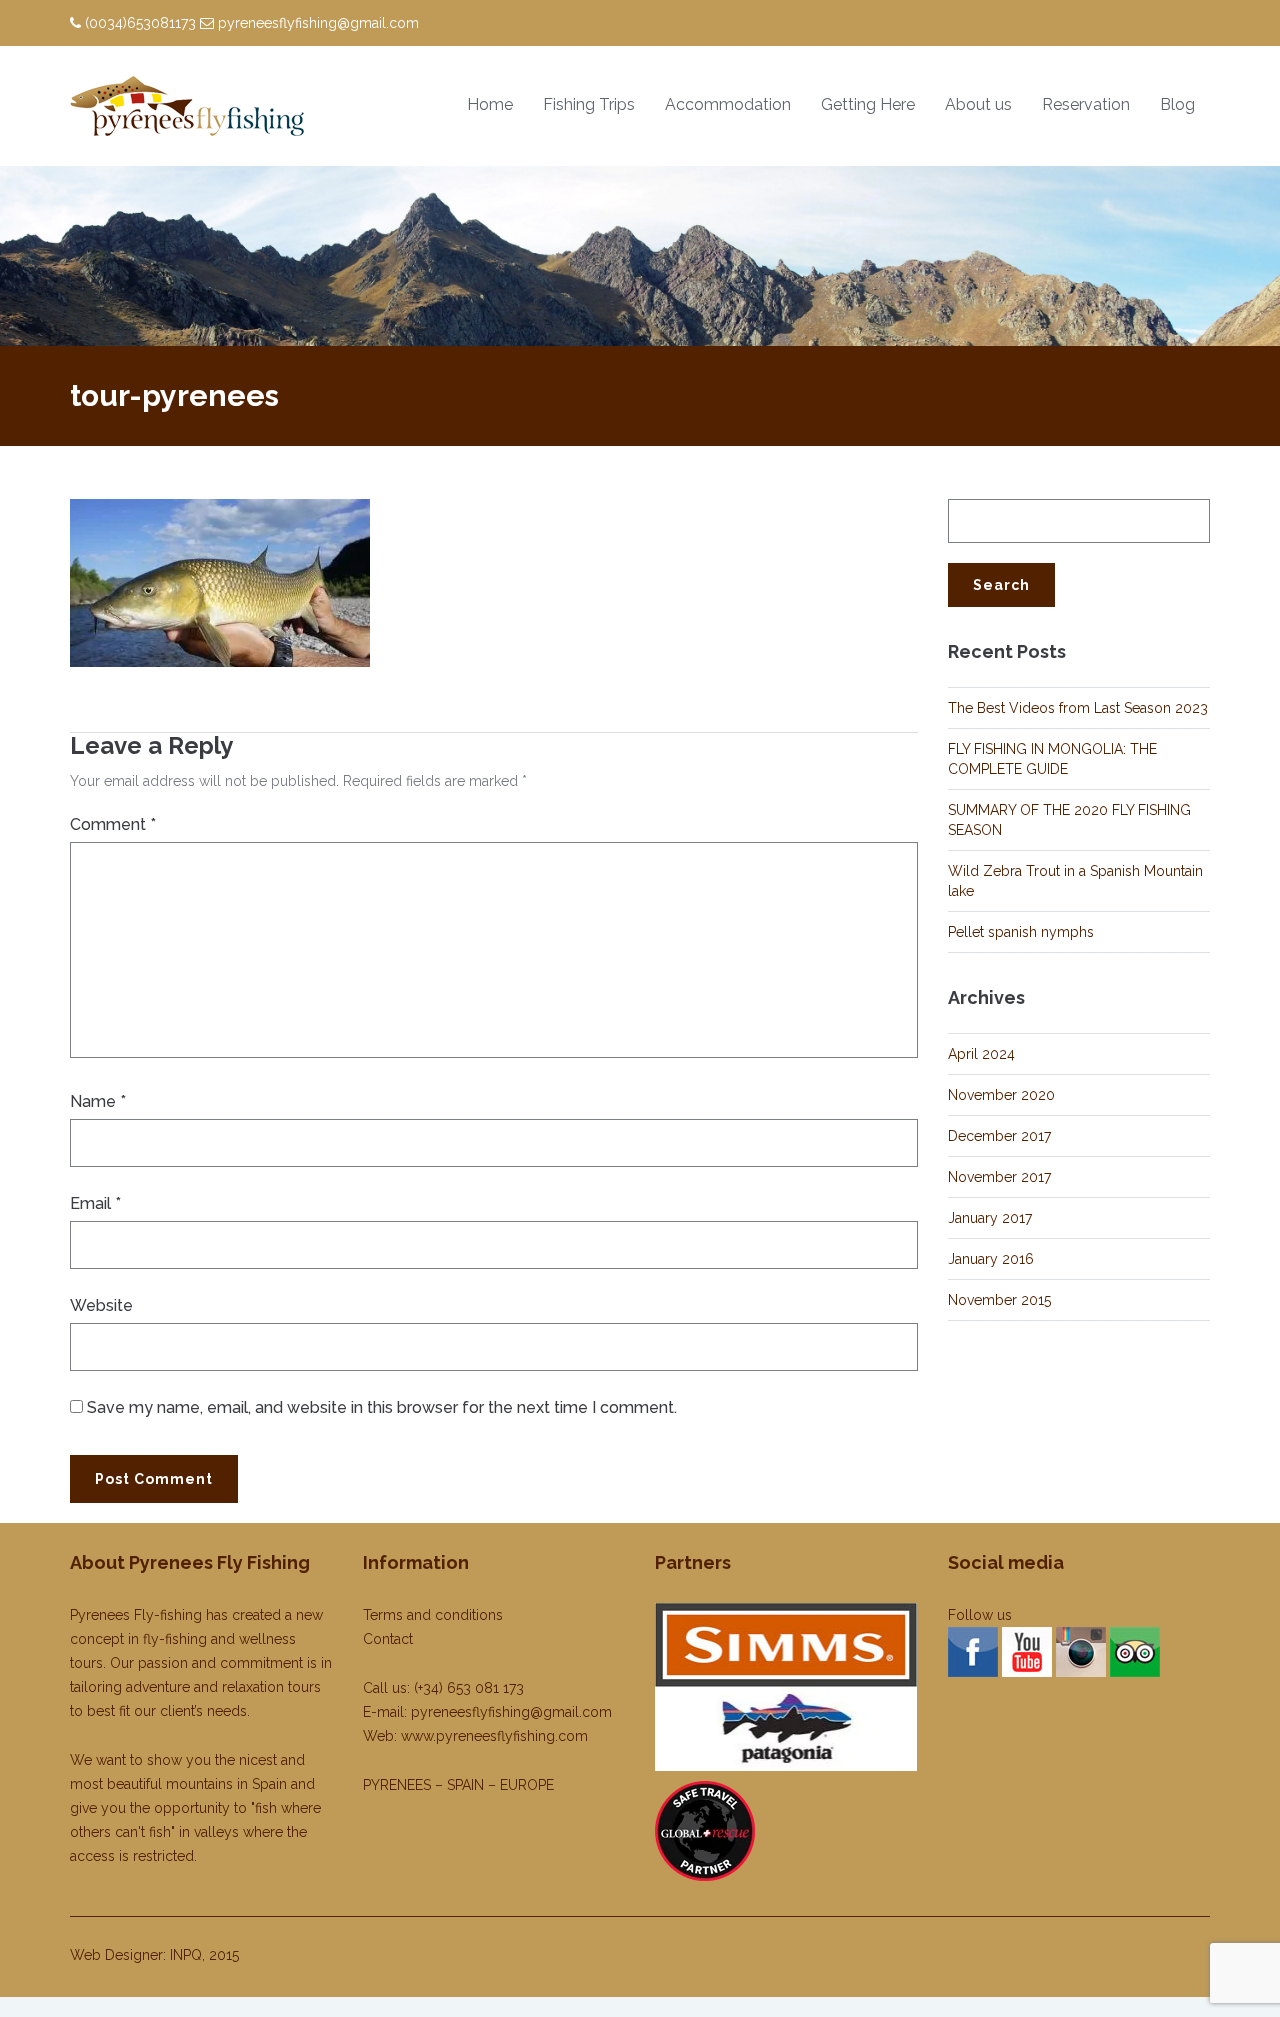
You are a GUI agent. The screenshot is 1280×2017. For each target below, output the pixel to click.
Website (101, 1305)
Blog (1177, 104)
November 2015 (999, 1300)
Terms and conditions (433, 1615)
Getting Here (868, 104)
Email (95, 1203)
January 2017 (990, 1218)
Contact (388, 1639)
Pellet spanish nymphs (1021, 932)
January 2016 (991, 1259)
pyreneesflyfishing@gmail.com (318, 23)
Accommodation (728, 104)
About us (978, 104)
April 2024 (981, 1054)
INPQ (186, 1955)
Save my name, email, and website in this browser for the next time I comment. (382, 1407)
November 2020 (1001, 1095)
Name (98, 1101)
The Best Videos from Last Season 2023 (1078, 708)
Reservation (1086, 104)
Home (490, 104)
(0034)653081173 (140, 23)
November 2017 (999, 1177)
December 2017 (999, 1136)
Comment (113, 824)
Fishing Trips (589, 104)
